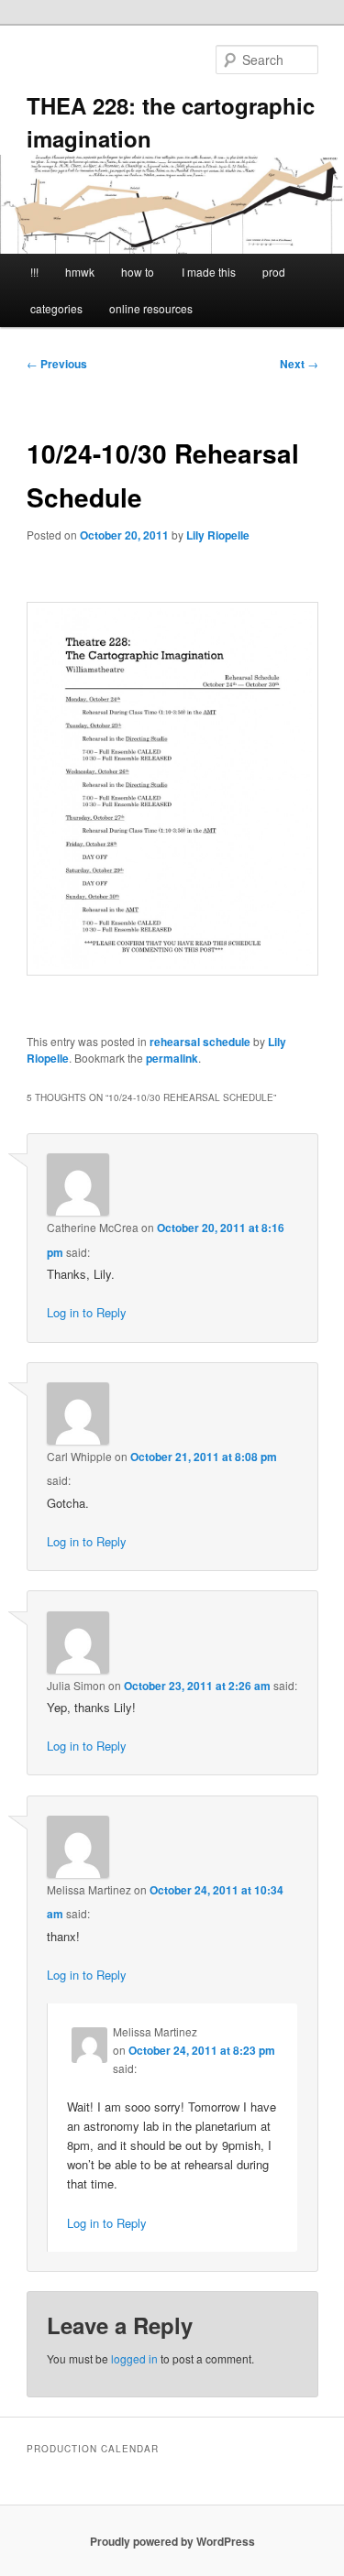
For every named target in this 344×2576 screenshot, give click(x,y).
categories (56, 308)
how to (138, 272)
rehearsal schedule (200, 1042)
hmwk (80, 272)
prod (274, 272)
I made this (209, 272)
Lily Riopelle (218, 535)
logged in (134, 2358)
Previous (57, 364)
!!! (34, 272)
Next (299, 364)
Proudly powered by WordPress (172, 2541)
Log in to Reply (87, 1312)
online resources (151, 308)
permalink (172, 1058)
